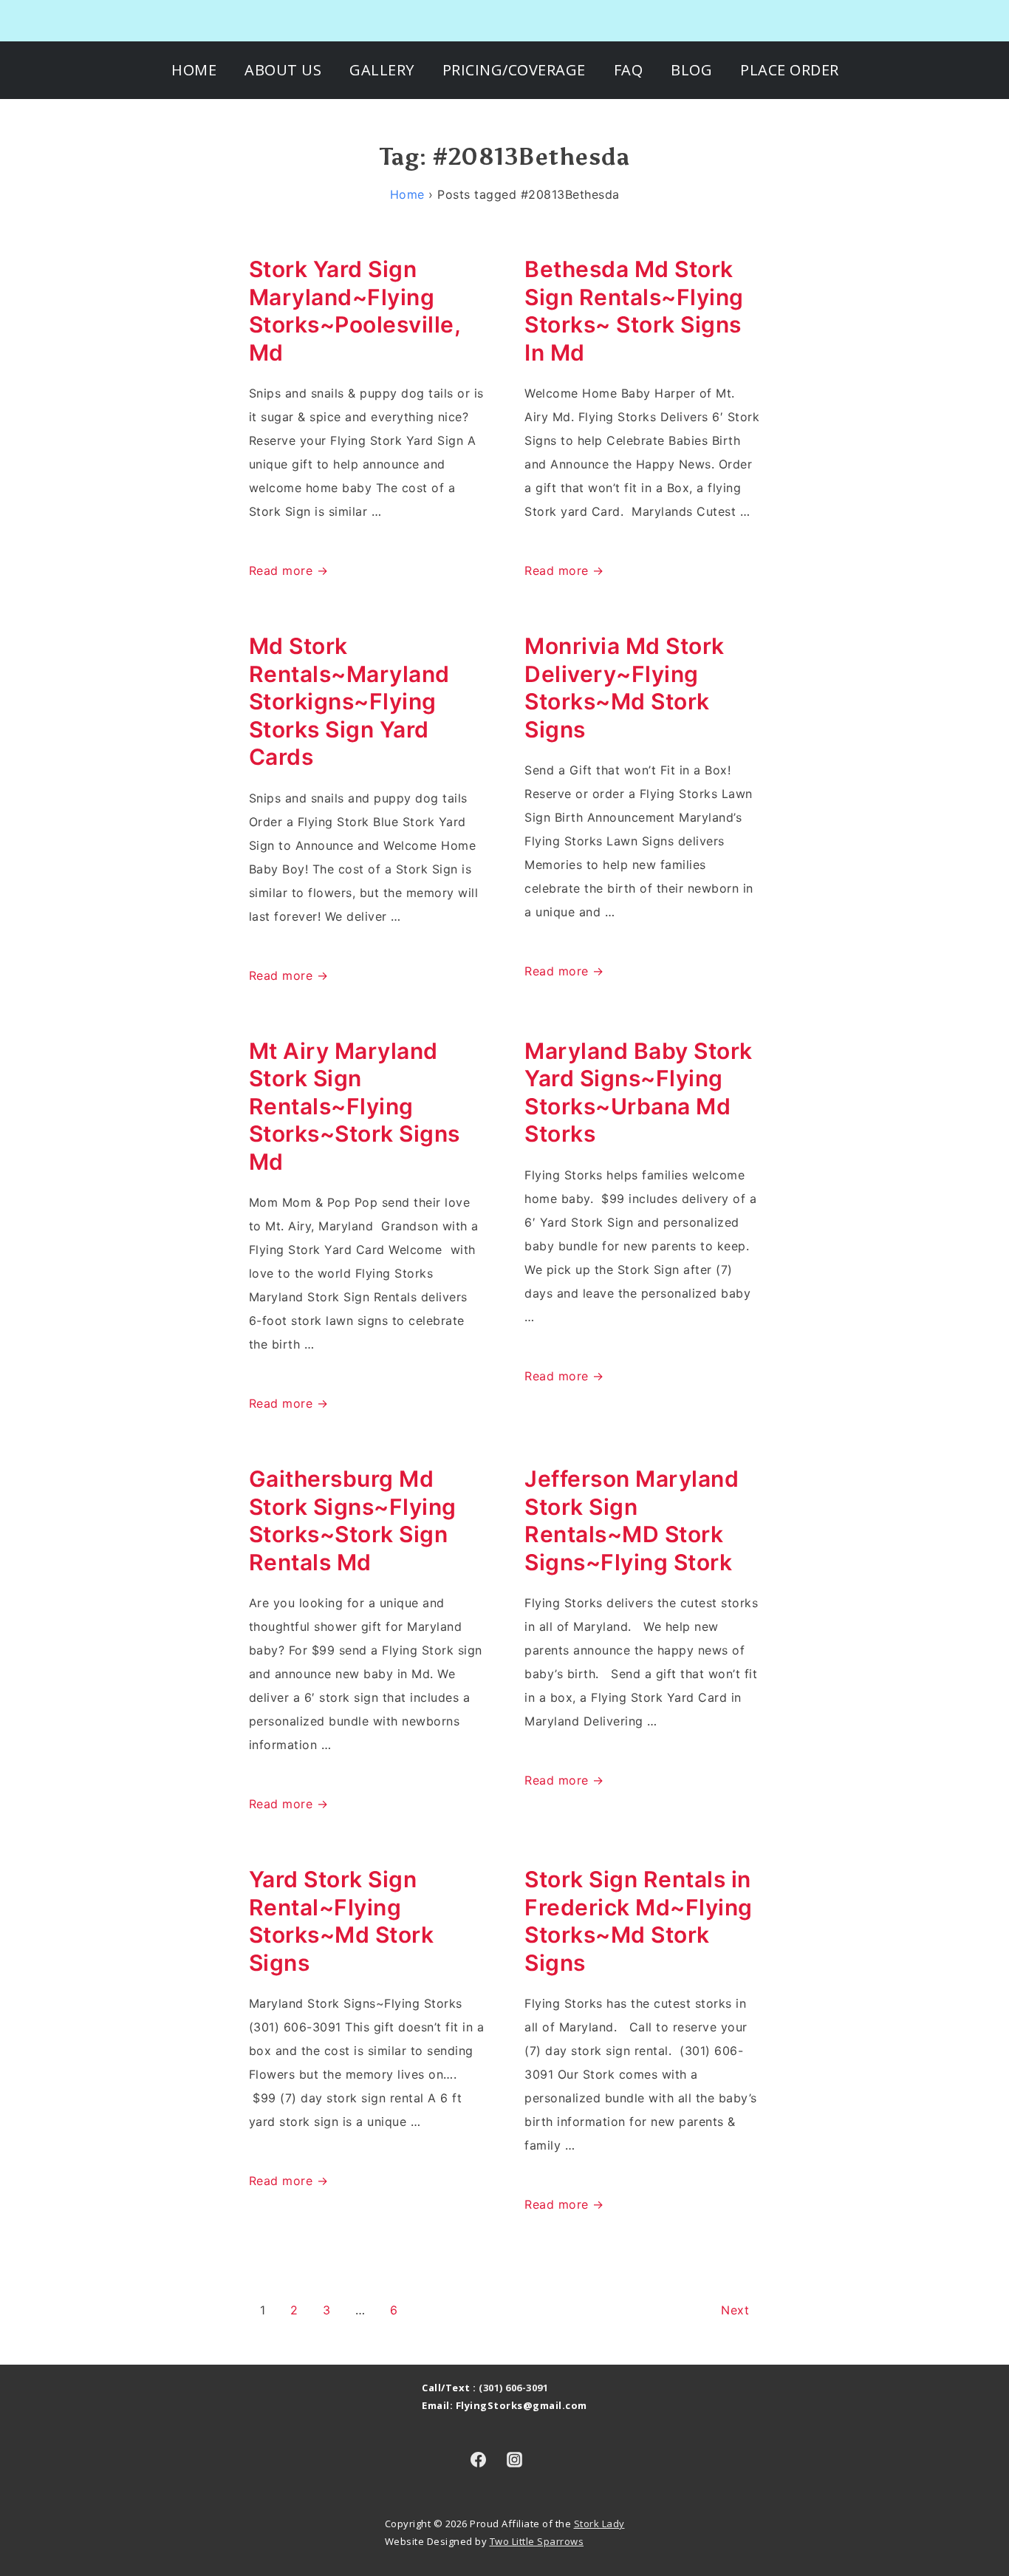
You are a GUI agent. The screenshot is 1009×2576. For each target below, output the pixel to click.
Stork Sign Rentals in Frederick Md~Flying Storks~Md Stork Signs (639, 1921)
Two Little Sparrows (537, 2541)
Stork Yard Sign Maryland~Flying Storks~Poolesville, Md (355, 311)
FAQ (629, 70)
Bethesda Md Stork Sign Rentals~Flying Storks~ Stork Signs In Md (634, 311)
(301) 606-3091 (513, 2388)
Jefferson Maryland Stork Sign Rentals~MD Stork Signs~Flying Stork (632, 1520)
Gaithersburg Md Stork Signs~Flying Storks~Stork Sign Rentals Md (353, 1520)
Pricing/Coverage (514, 70)
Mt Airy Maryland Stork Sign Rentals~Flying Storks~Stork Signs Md (355, 1106)
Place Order (790, 70)
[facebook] (478, 2459)
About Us (283, 70)
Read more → (289, 570)
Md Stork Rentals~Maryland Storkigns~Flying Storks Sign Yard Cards (349, 701)
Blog (691, 70)
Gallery (382, 70)
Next (735, 2310)
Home (194, 70)
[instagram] (515, 2459)
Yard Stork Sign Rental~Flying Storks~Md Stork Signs (342, 1921)
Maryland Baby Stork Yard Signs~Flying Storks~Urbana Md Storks (639, 1093)
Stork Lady (599, 2524)
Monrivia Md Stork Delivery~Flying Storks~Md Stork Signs (625, 688)
